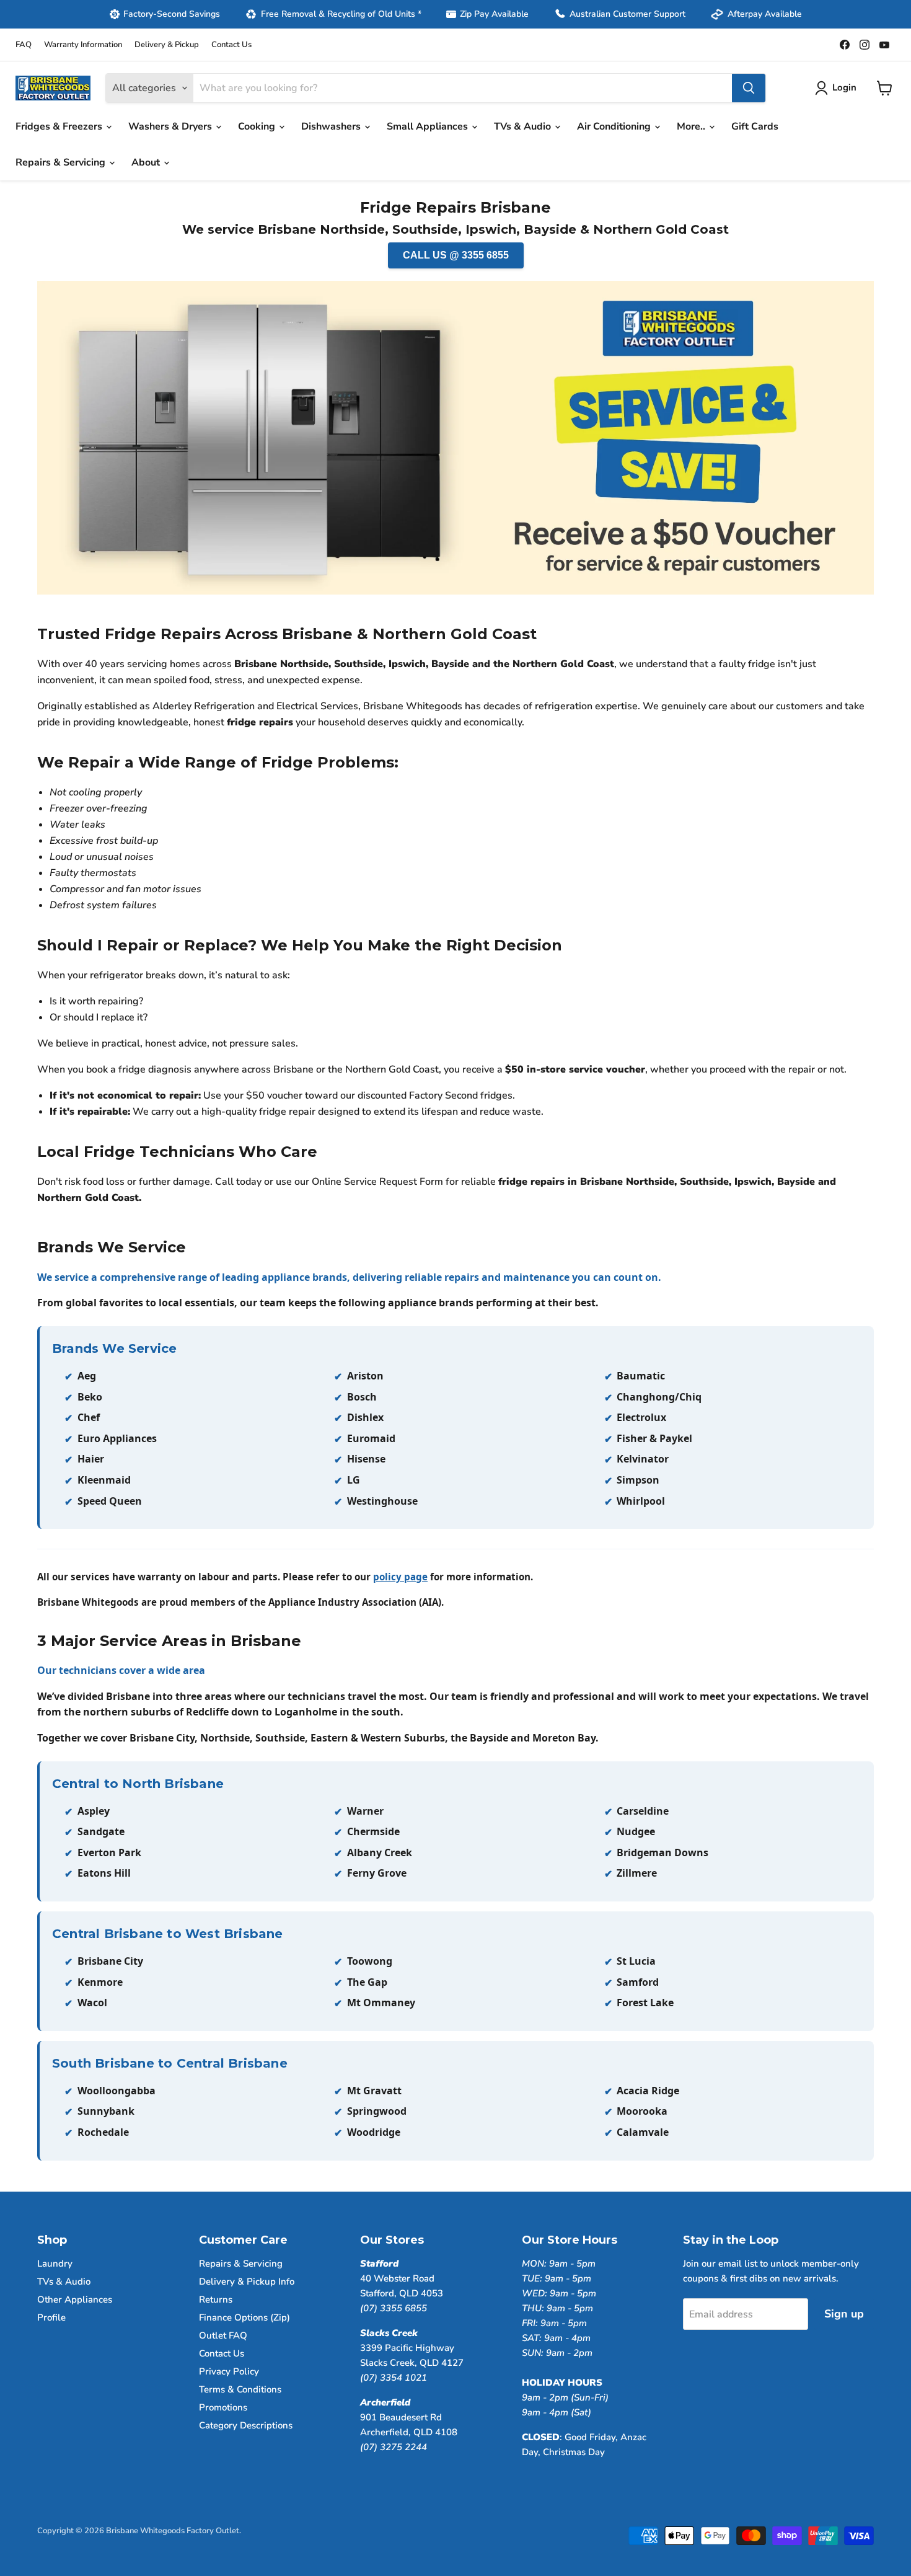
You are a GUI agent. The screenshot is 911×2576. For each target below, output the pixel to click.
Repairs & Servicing (62, 162)
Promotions (223, 2407)
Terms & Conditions (240, 2389)
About (147, 162)
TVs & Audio (524, 126)
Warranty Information (83, 45)
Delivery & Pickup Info (247, 2282)
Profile (51, 2317)
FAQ (24, 45)
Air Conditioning (615, 126)
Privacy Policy (229, 2371)
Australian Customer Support (627, 14)
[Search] (749, 88)
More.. (692, 126)
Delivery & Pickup (167, 45)
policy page (400, 1577)
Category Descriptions (246, 2425)
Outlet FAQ (223, 2335)
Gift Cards (755, 126)
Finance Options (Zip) (244, 2317)
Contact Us (231, 45)
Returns (216, 2299)
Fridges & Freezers (60, 126)
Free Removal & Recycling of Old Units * (341, 14)
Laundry (55, 2264)
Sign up (844, 2314)
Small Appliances (429, 126)
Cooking (258, 126)
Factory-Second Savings (172, 14)
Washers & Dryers (171, 126)
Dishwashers (332, 126)
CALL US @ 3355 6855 (456, 255)
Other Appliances (75, 2299)
